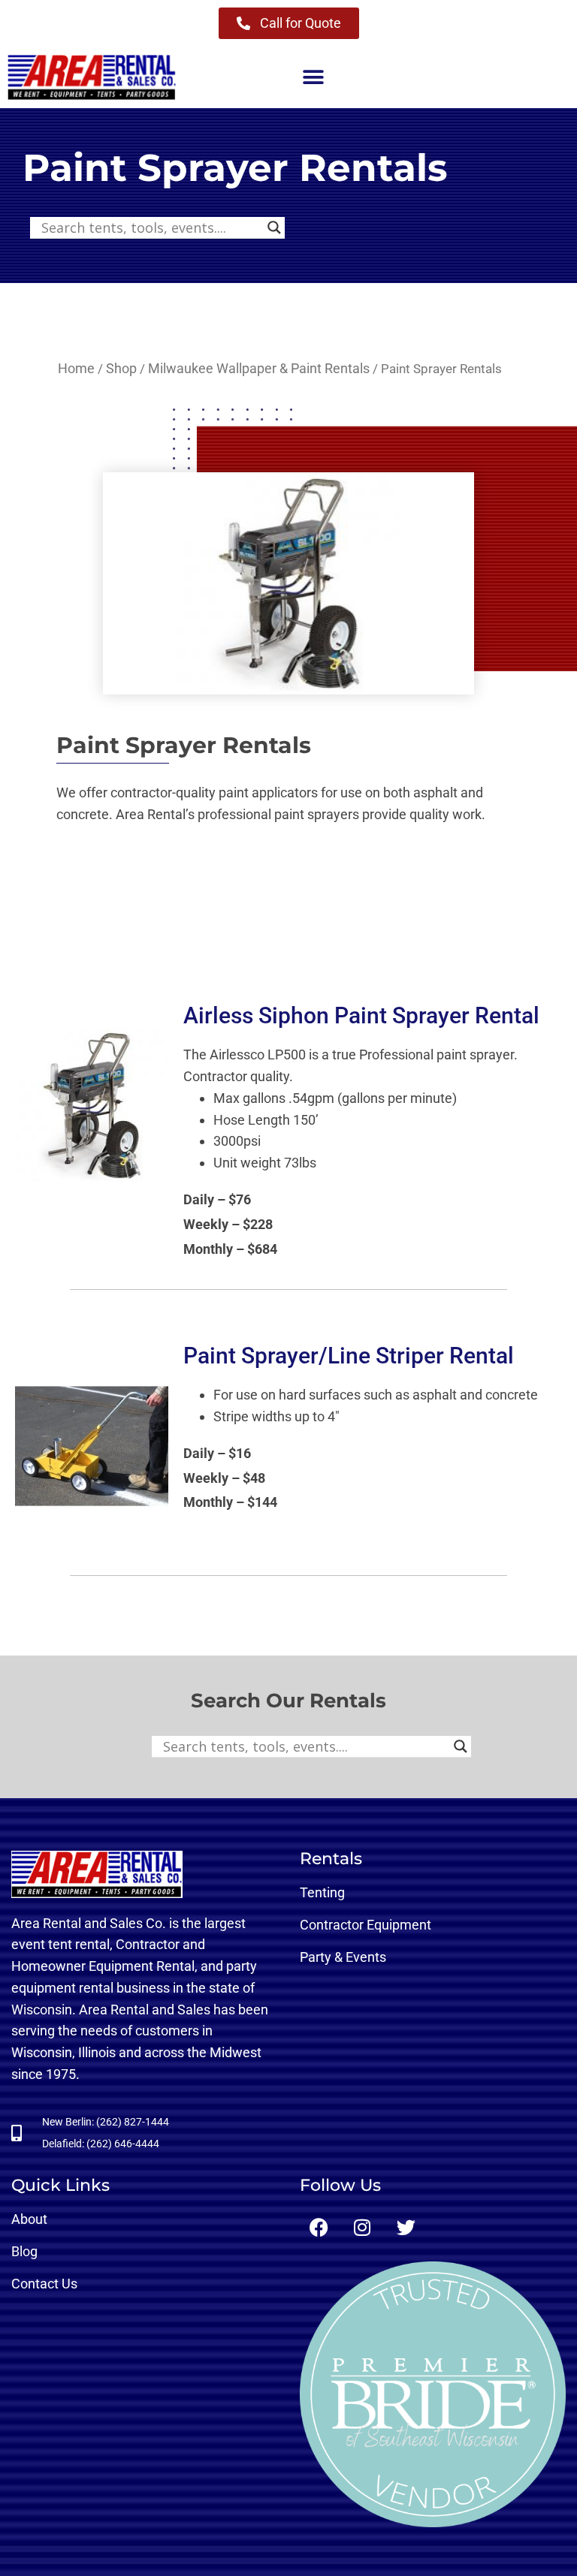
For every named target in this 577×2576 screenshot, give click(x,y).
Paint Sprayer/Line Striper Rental (349, 1356)
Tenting (322, 1892)
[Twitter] (406, 2228)
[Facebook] (319, 2228)
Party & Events (343, 1957)
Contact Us (44, 2284)
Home (76, 368)
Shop (121, 368)
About (29, 2219)
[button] (313, 78)
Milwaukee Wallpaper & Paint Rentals (259, 368)
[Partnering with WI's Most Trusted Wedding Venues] (433, 2394)
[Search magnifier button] (274, 227)
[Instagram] (362, 2228)
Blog (24, 2251)
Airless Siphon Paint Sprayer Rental (361, 1015)
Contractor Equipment (366, 1925)
